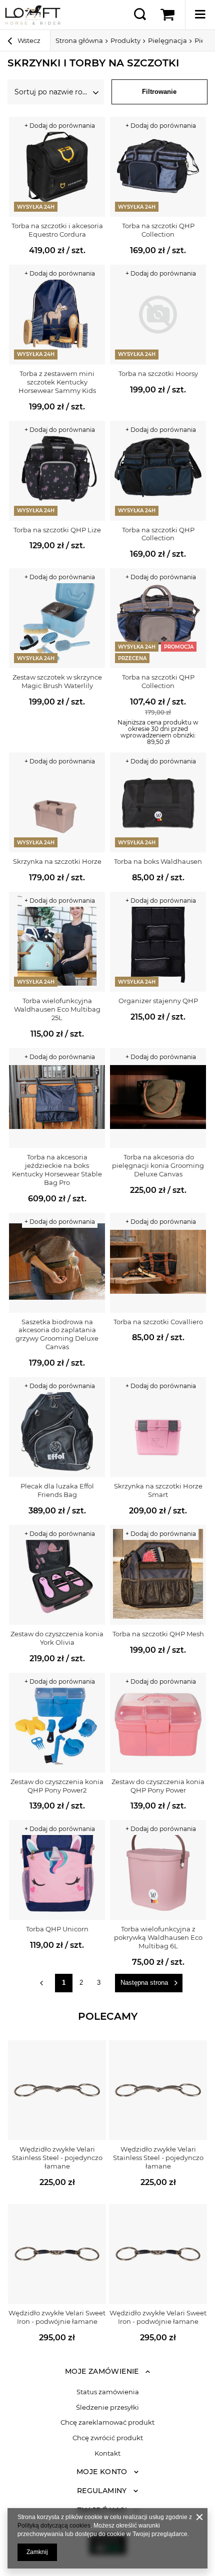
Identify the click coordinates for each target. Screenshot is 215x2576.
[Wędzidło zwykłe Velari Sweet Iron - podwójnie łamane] (57, 2254)
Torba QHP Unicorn (57, 1929)
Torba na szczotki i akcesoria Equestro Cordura (57, 230)
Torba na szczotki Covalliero (158, 1322)
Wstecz (28, 40)
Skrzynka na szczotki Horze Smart (158, 1490)
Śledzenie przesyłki (107, 2407)
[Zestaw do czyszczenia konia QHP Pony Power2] (57, 1723)
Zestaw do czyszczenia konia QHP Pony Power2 (57, 1786)
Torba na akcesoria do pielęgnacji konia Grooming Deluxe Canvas (158, 1165)
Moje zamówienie (102, 2371)
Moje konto (102, 2472)
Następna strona (144, 1983)
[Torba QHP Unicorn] (57, 1870)
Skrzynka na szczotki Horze (57, 861)
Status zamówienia (108, 2392)
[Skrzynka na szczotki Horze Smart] (158, 1427)
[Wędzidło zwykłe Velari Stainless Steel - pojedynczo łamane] (57, 2090)
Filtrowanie (159, 92)
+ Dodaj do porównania (60, 126)
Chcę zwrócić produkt (108, 2438)
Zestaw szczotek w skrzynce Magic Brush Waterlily (57, 681)
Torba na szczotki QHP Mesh (158, 1634)
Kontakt (107, 2453)
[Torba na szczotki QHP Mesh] (158, 1575)
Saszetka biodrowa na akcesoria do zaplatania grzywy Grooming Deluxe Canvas (57, 1334)
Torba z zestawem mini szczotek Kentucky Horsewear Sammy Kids (57, 382)
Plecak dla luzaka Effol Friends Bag (57, 1490)
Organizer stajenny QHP (158, 1001)
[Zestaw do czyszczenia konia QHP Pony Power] (158, 1723)
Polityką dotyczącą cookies (54, 2526)
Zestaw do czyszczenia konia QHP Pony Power (158, 1786)
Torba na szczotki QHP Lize (57, 530)
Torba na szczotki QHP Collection (158, 230)
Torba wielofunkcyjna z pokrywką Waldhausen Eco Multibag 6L (158, 1937)
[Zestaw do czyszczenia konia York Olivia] (57, 1575)
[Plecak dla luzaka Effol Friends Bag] (57, 1427)
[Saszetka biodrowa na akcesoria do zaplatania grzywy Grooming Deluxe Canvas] (57, 1263)
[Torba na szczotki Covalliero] (158, 1263)
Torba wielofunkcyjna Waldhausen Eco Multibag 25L (57, 1009)
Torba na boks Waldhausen (158, 861)
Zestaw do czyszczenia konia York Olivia (57, 1638)
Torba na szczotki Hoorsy (158, 373)
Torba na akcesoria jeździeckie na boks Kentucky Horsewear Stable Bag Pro (57, 1170)
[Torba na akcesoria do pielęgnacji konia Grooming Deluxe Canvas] (158, 1098)
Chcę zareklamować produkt (107, 2422)
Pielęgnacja (167, 40)
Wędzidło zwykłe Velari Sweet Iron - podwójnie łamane (57, 2317)
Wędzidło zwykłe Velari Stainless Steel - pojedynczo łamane (57, 2158)
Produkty (125, 40)
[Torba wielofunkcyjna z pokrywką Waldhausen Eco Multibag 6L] (158, 1870)
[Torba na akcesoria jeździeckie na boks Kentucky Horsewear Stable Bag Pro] (57, 1098)
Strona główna (79, 40)
